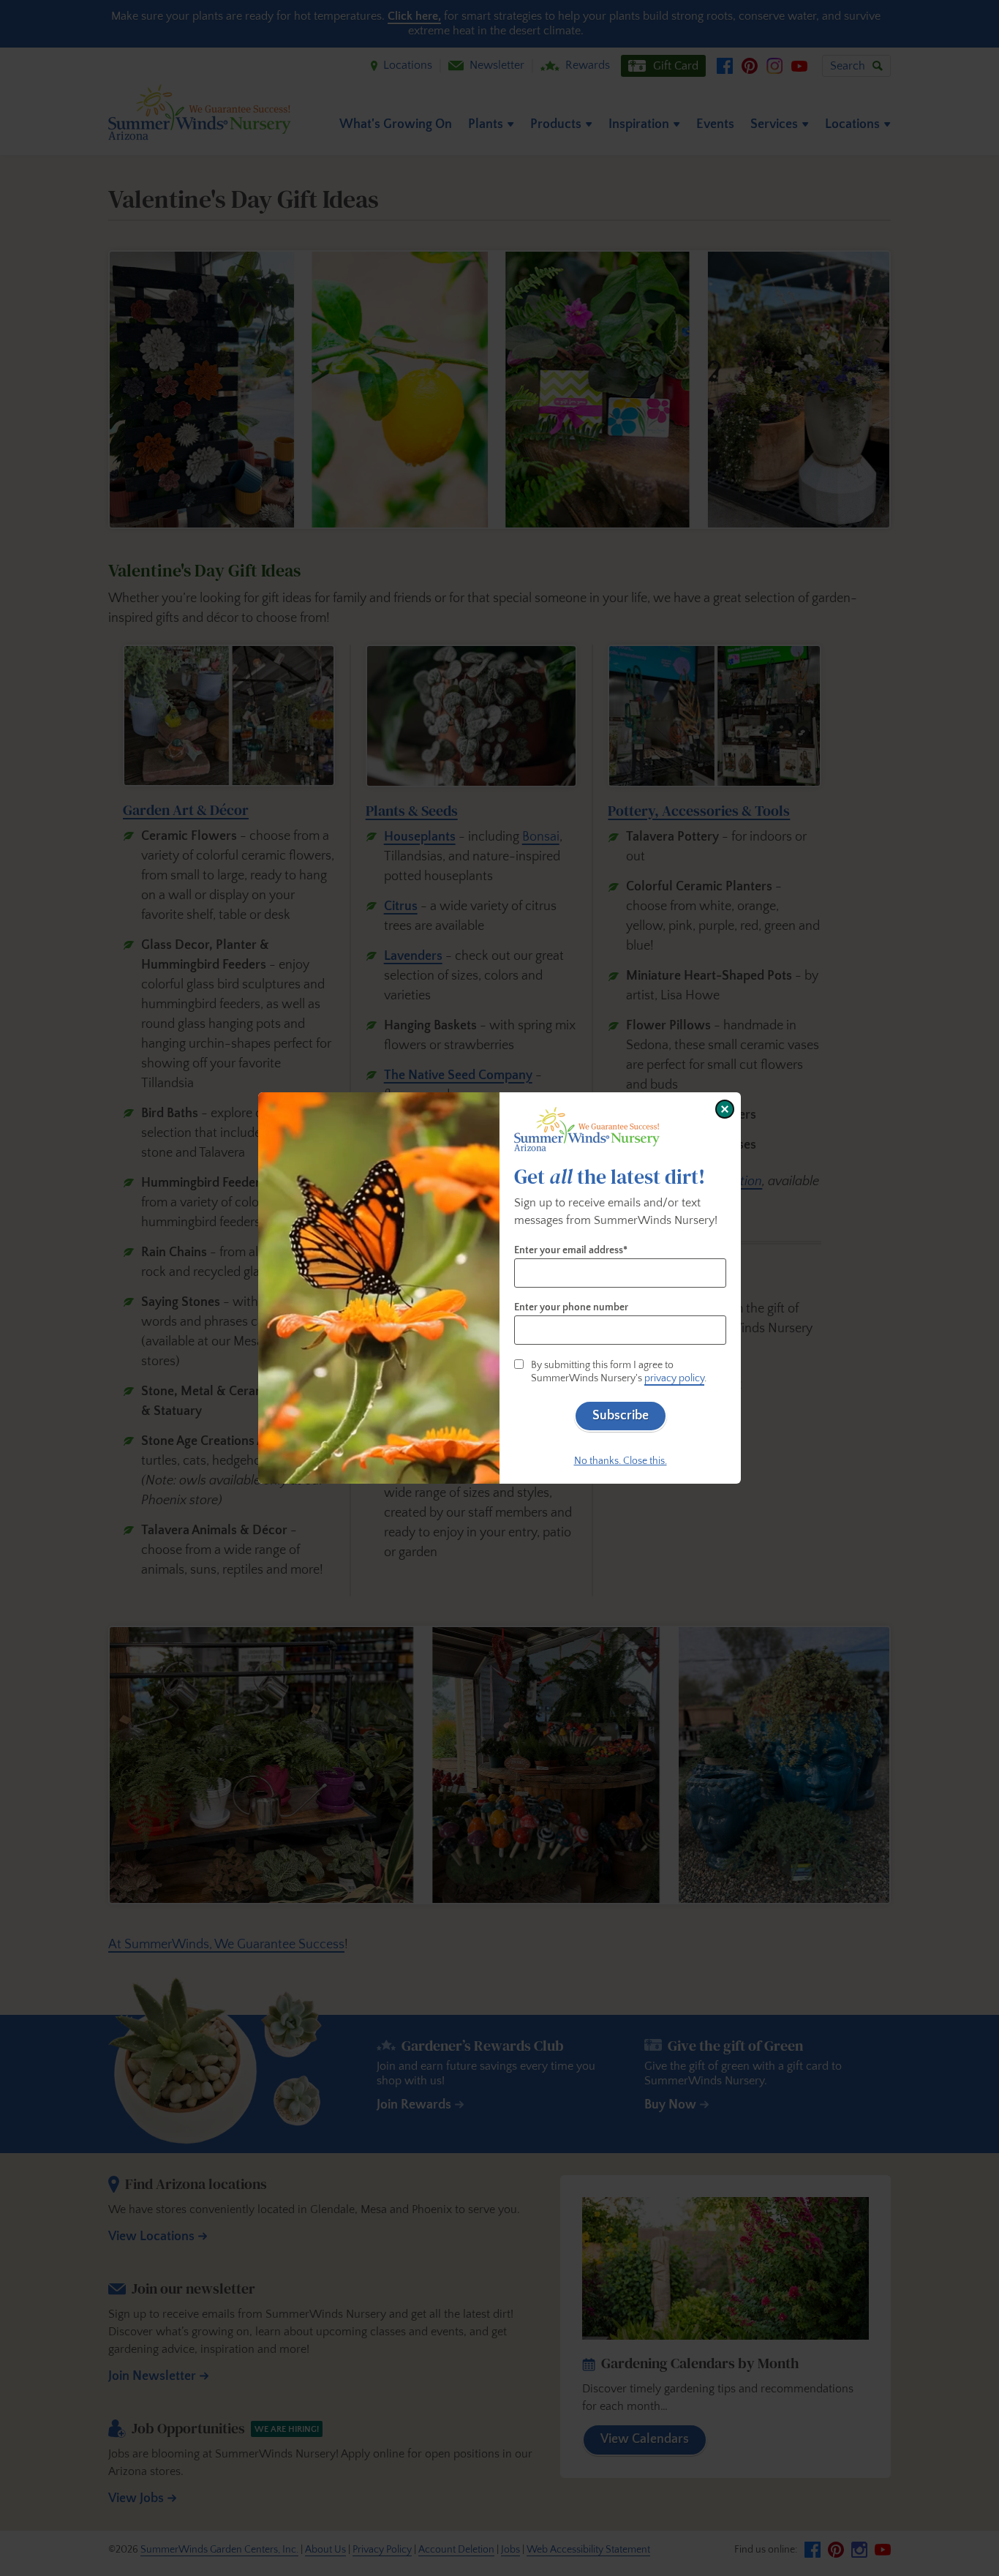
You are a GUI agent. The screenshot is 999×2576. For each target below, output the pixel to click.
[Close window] (725, 1109)
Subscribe (621, 1416)
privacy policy (674, 1378)
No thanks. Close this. (621, 1461)
